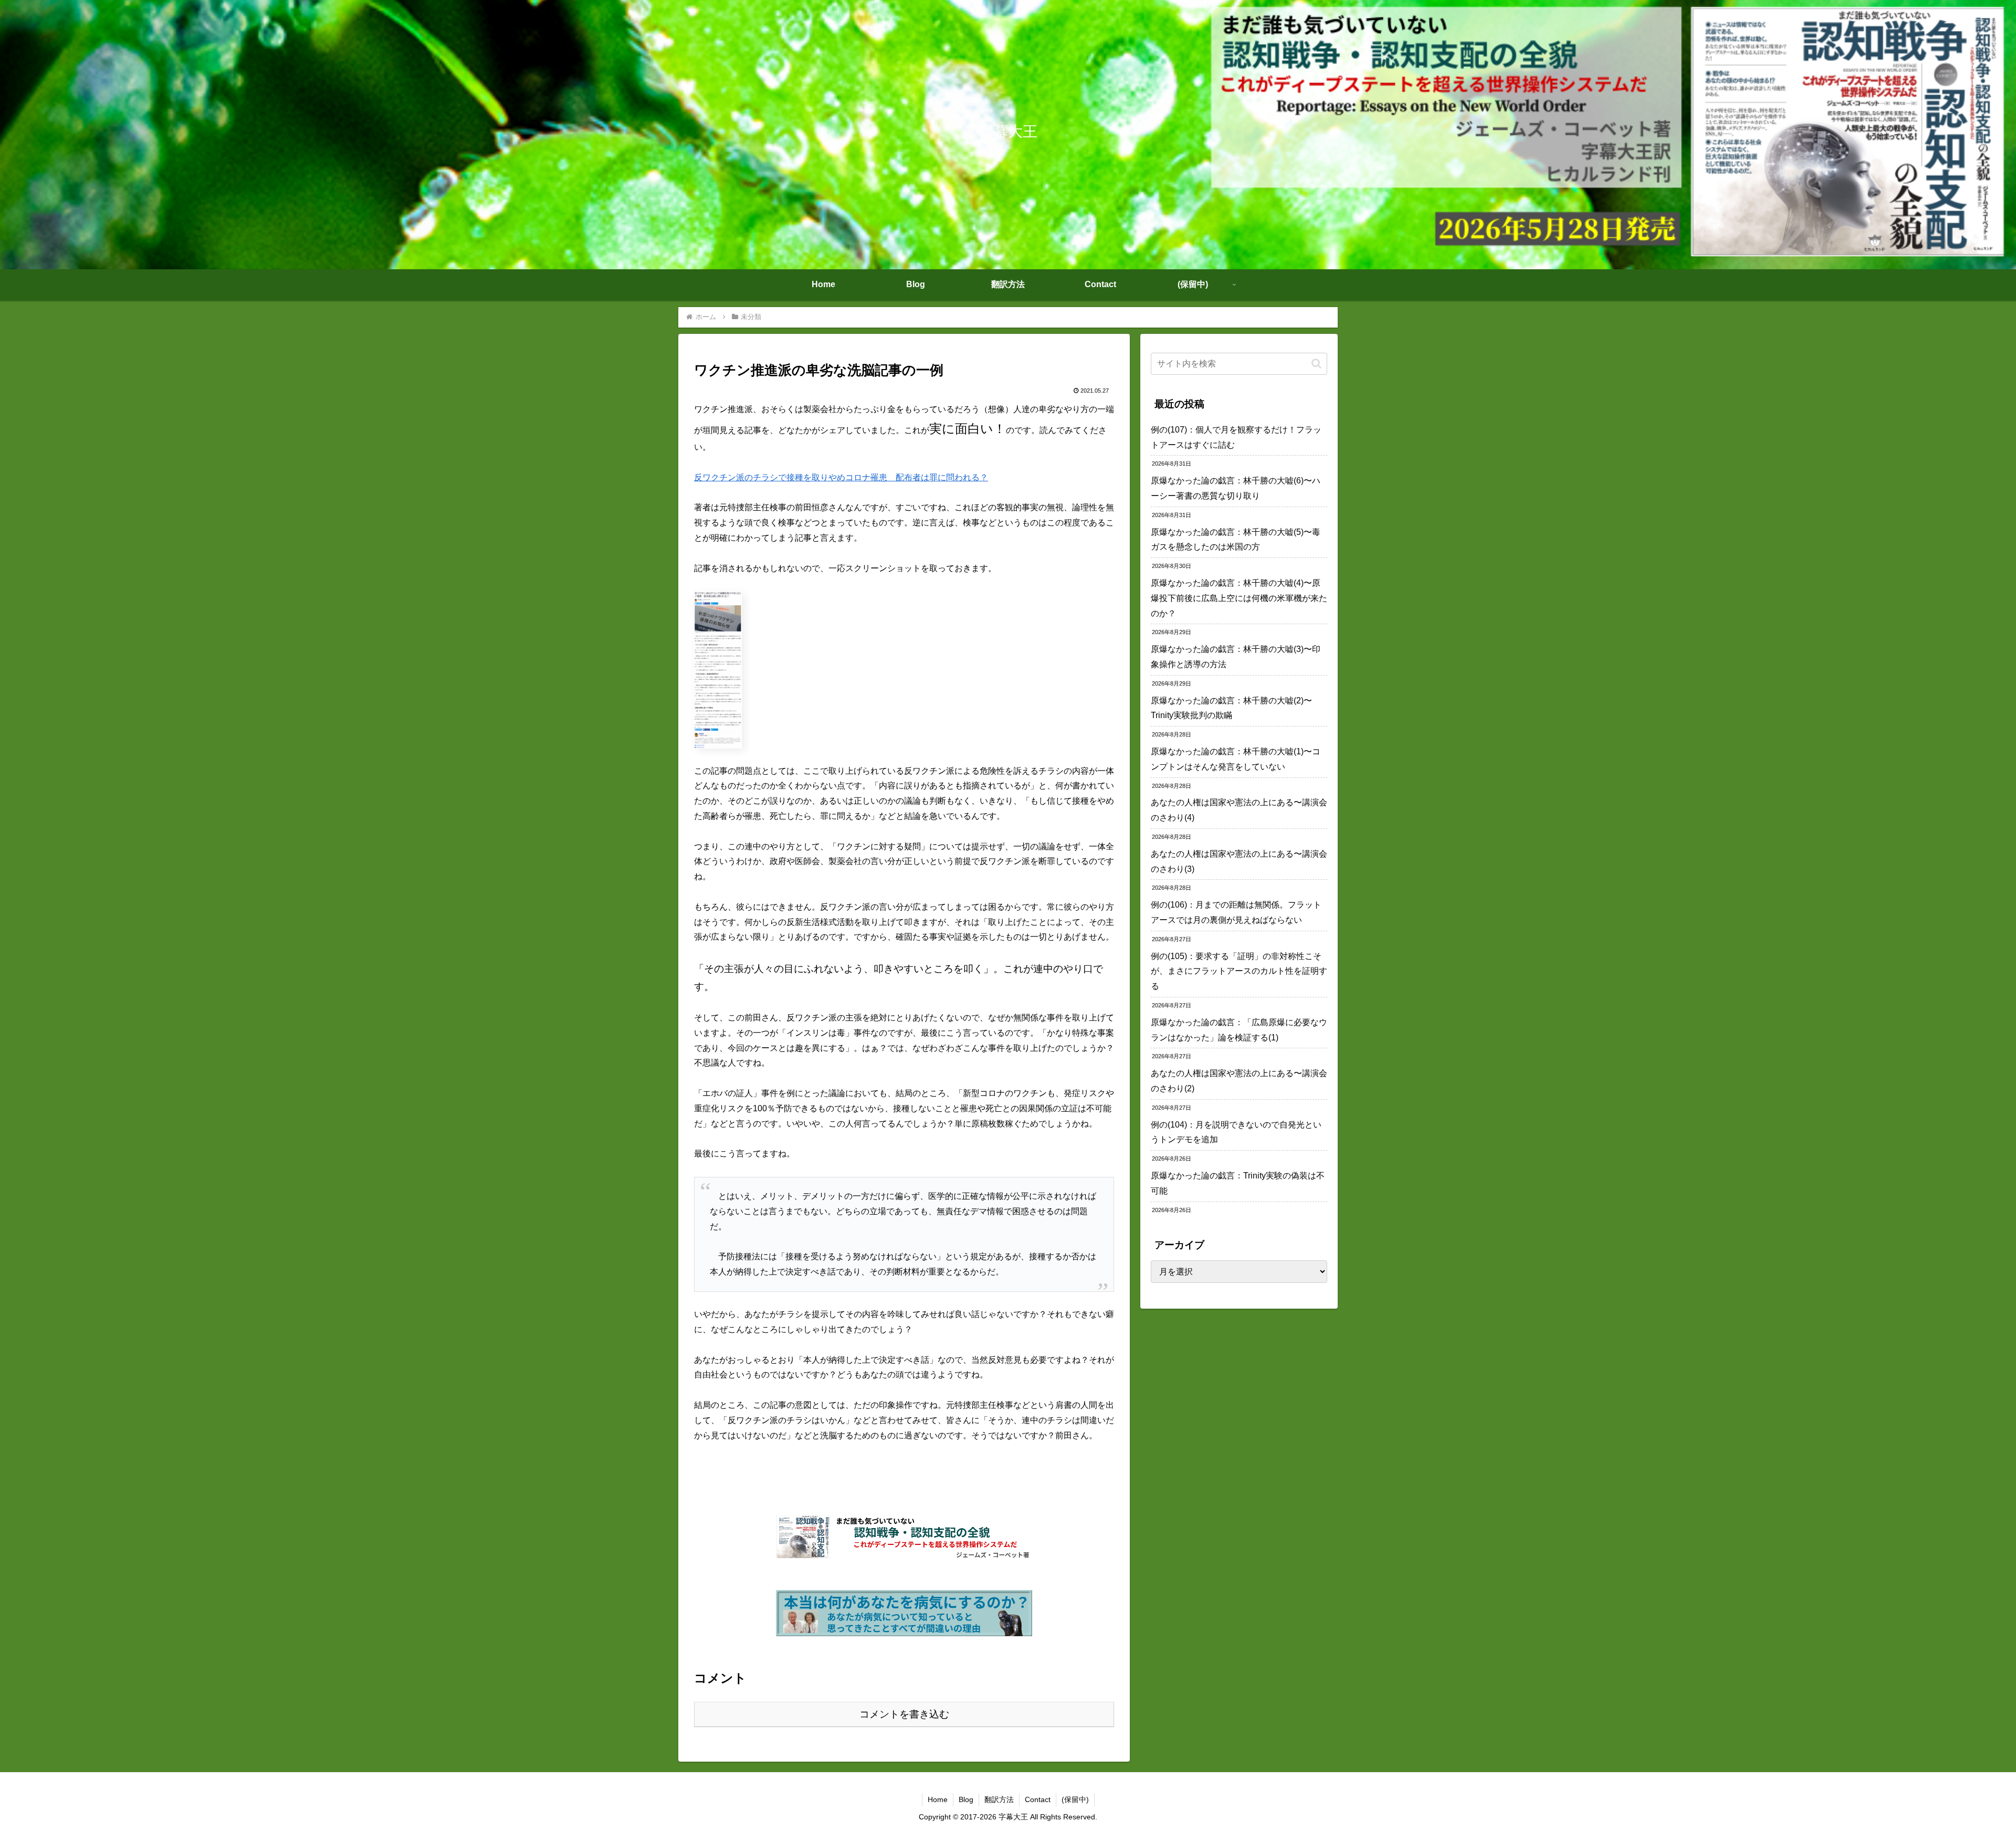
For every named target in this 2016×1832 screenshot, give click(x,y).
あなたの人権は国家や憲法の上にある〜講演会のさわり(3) (1239, 861)
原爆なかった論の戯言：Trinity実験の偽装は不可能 (1238, 1183)
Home (938, 1799)
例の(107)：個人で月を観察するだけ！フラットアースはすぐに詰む (1236, 437)
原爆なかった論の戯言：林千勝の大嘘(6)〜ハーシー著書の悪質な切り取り (1236, 488)
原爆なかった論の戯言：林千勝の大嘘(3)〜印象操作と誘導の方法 (1236, 657)
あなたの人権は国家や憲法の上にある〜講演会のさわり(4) (1239, 810)
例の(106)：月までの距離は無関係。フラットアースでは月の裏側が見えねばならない (1236, 912)
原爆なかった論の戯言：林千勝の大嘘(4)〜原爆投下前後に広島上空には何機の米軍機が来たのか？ (1239, 598)
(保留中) (1075, 1799)
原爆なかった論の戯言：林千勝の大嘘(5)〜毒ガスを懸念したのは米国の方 (1236, 540)
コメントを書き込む (904, 1714)
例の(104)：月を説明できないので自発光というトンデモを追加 (1236, 1132)
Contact (1038, 1799)
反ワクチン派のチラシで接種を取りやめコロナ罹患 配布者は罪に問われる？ (841, 477)
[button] (1316, 364)
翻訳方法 (999, 1799)
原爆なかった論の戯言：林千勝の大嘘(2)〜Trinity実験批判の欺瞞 (1231, 708)
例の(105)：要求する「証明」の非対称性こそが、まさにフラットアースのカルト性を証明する (1239, 971)
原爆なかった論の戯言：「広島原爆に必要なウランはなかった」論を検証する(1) (1239, 1030)
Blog (966, 1799)
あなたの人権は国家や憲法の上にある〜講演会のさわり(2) (1239, 1081)
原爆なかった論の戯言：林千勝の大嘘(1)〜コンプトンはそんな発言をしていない (1236, 759)
